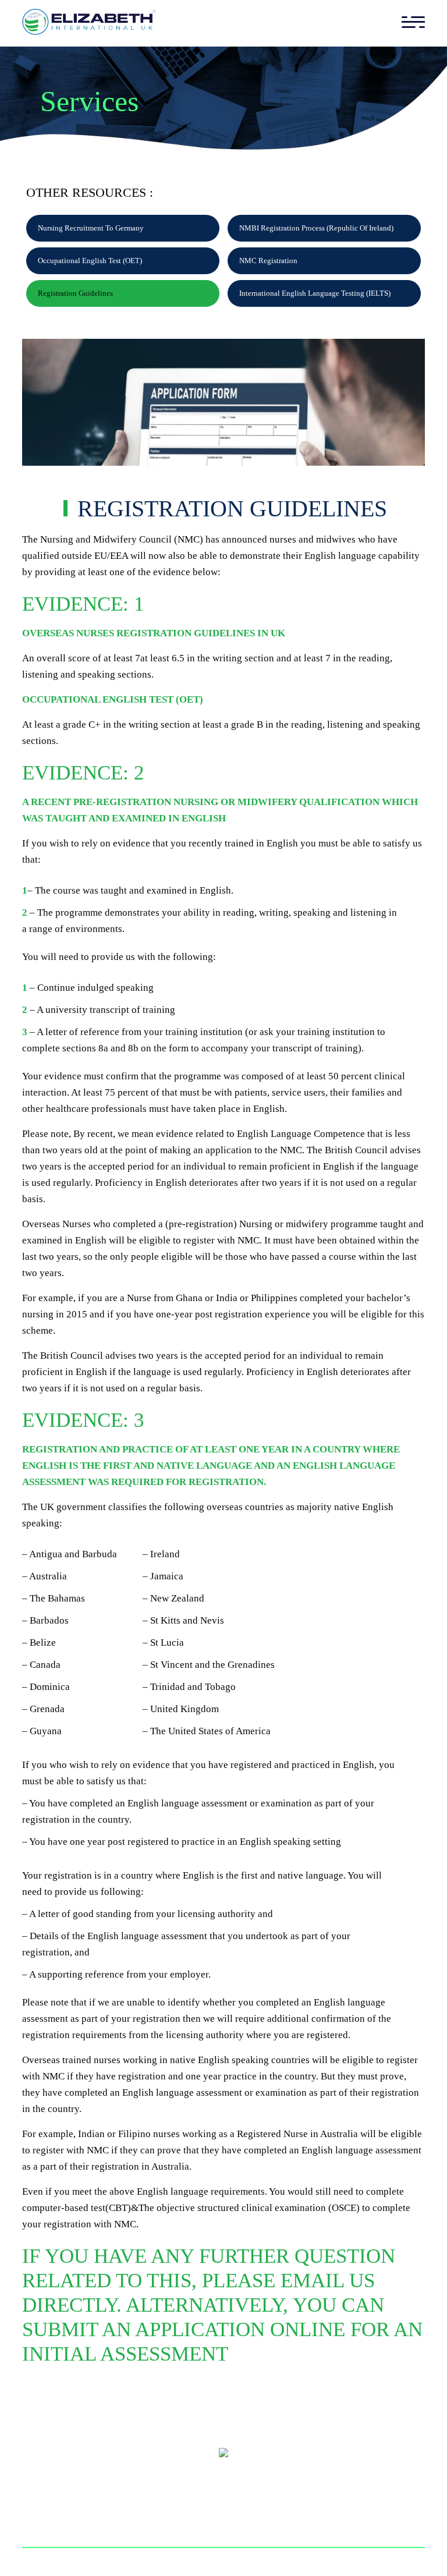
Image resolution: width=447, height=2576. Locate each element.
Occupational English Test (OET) (90, 261)
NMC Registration (268, 261)
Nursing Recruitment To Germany (91, 228)
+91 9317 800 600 (186, 2505)
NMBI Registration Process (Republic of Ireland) (316, 228)
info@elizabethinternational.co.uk (230, 2478)
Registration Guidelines (75, 293)
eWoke (361, 2562)
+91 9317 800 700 (281, 2505)
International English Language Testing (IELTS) (315, 293)
